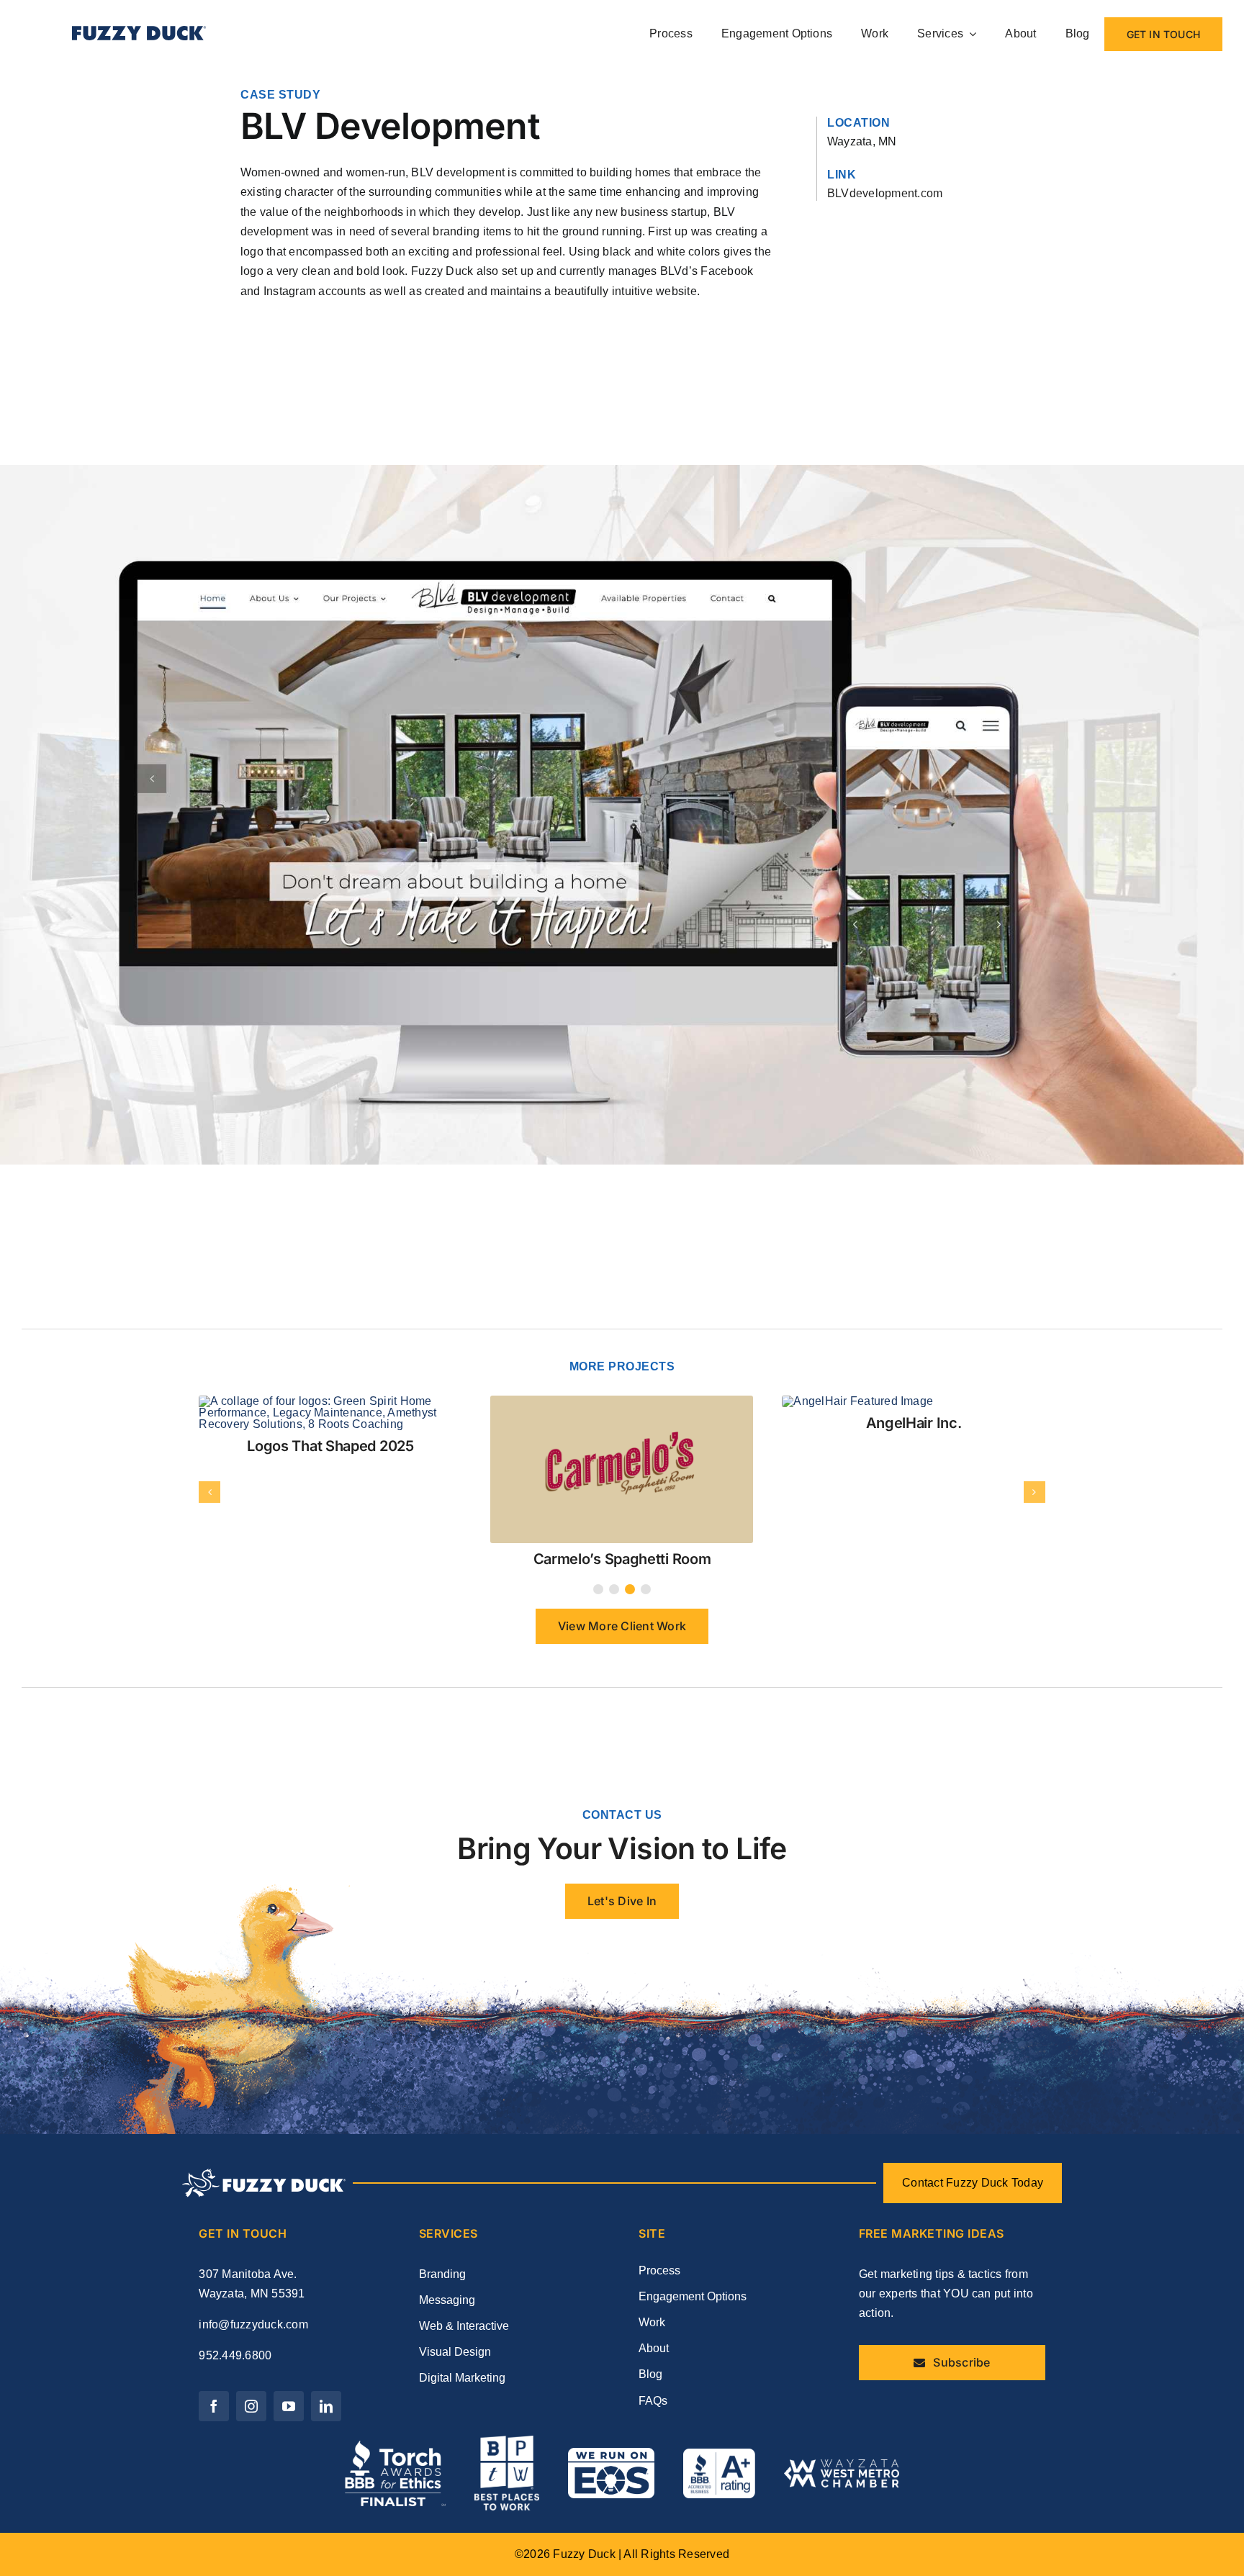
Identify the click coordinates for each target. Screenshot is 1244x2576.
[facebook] (214, 2282)
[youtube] (289, 2282)
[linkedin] (326, 2282)
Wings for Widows (913, 1423)
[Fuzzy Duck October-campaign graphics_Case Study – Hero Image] (330, 1401)
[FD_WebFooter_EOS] (611, 2329)
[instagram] (251, 2282)
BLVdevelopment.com (885, 193)
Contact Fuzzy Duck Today (973, 2058)
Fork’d (330, 1434)
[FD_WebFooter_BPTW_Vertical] (507, 2317)
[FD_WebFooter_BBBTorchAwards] (395, 2322)
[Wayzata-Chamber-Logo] (842, 2340)
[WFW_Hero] (874, 1401)
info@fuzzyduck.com (253, 2200)
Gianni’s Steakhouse (622, 1423)
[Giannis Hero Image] (608, 1401)
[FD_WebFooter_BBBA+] (719, 2329)
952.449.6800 (235, 2231)
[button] (598, 1465)
